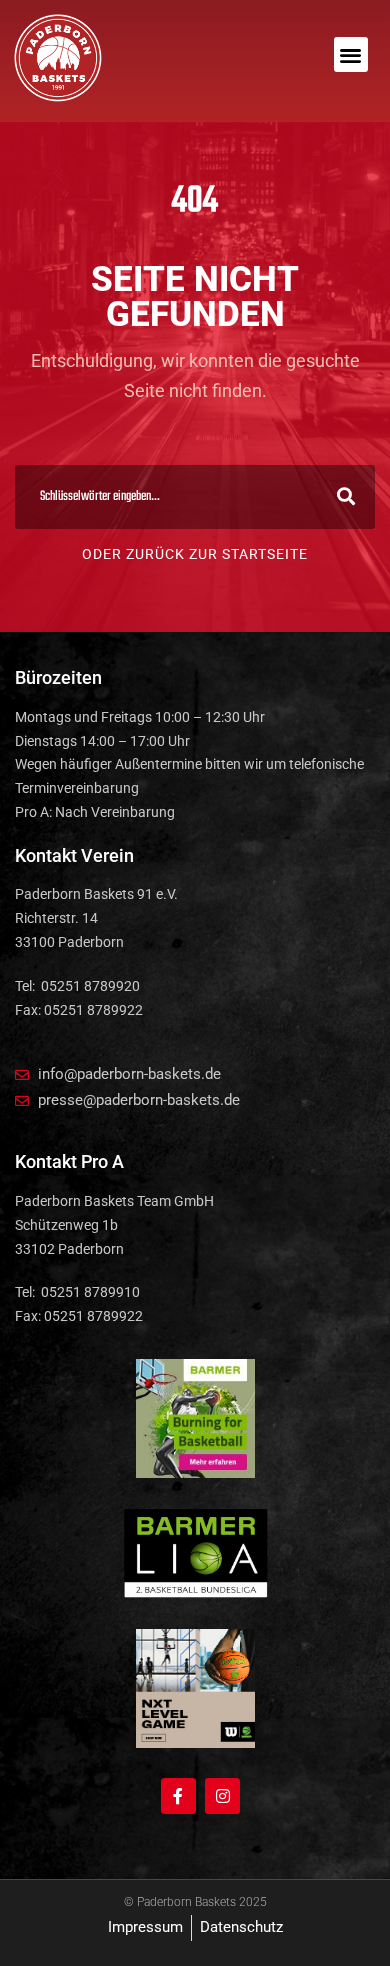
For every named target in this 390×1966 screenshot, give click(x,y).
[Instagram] (222, 1795)
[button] (351, 54)
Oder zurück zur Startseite (195, 554)
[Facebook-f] (178, 1795)
